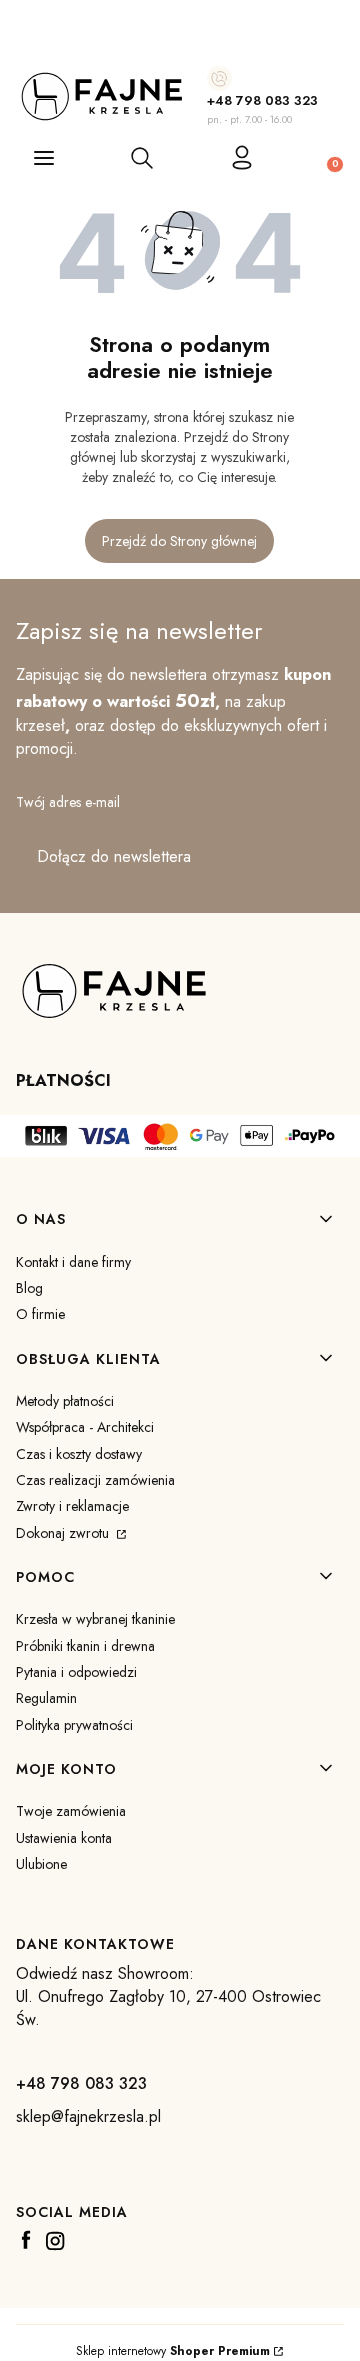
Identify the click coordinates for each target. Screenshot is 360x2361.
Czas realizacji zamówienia (95, 1480)
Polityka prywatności (74, 1725)
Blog (29, 1288)
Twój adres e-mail (68, 802)
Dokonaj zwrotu (64, 1533)
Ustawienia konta (64, 1838)
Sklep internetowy (173, 2351)
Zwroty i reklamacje (72, 1506)
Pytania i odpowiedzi (76, 1672)
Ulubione (41, 1864)
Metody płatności (65, 1401)
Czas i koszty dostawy (79, 1454)
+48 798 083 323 (262, 100)
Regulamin (46, 1698)
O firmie (40, 1314)
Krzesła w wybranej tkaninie (95, 1619)
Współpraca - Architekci (85, 1427)
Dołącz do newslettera (114, 856)
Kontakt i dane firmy (73, 1262)
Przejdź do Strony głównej (179, 541)
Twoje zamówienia (71, 1811)
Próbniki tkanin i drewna (85, 1646)
